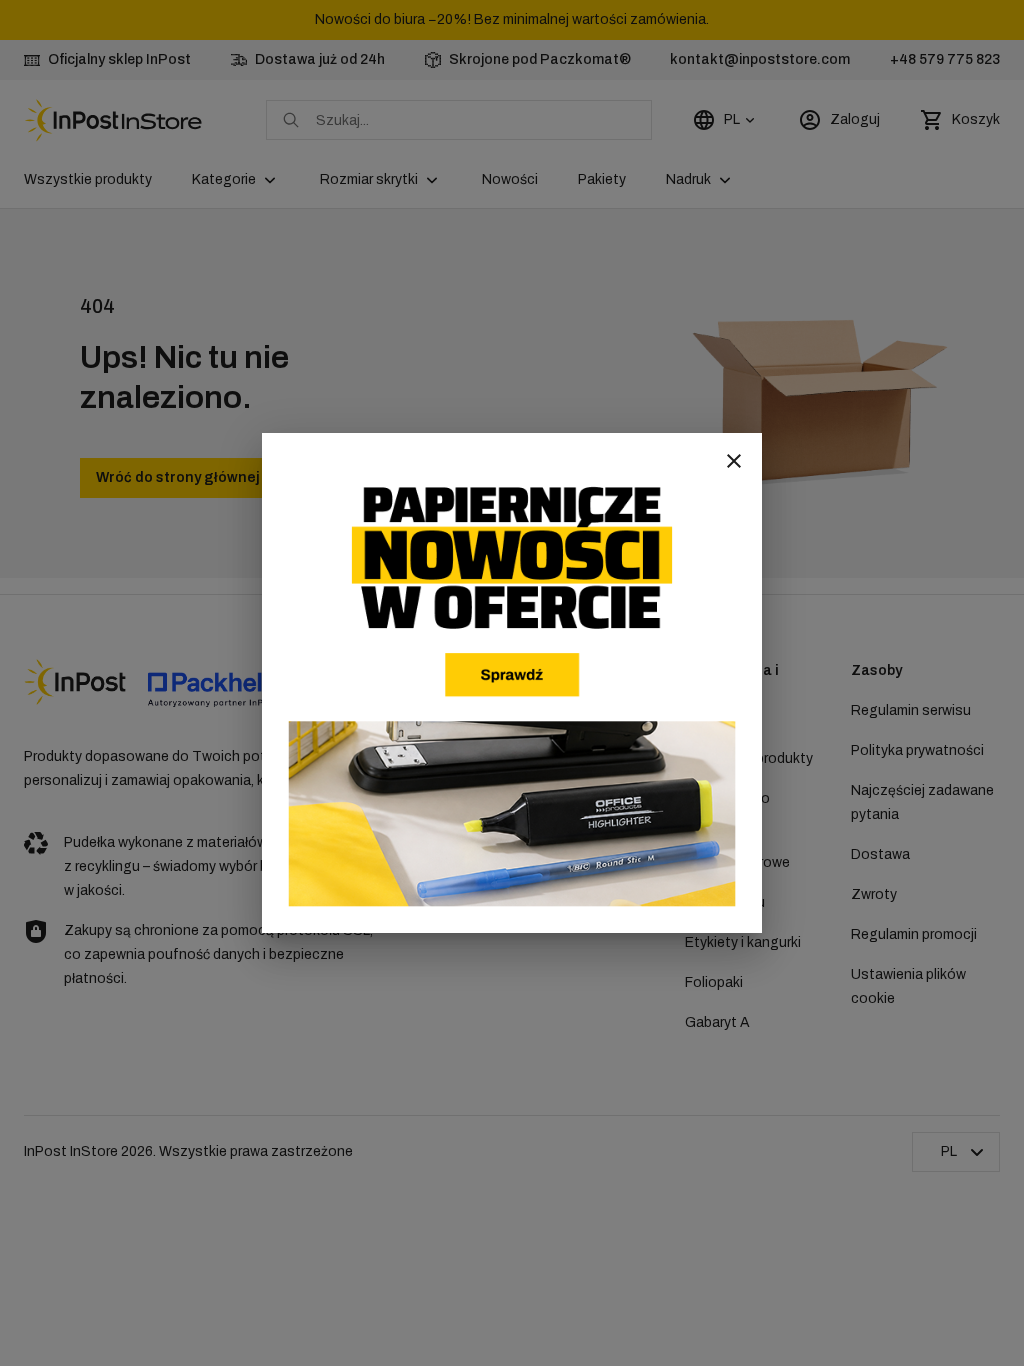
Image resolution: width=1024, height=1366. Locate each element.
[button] (734, 461)
